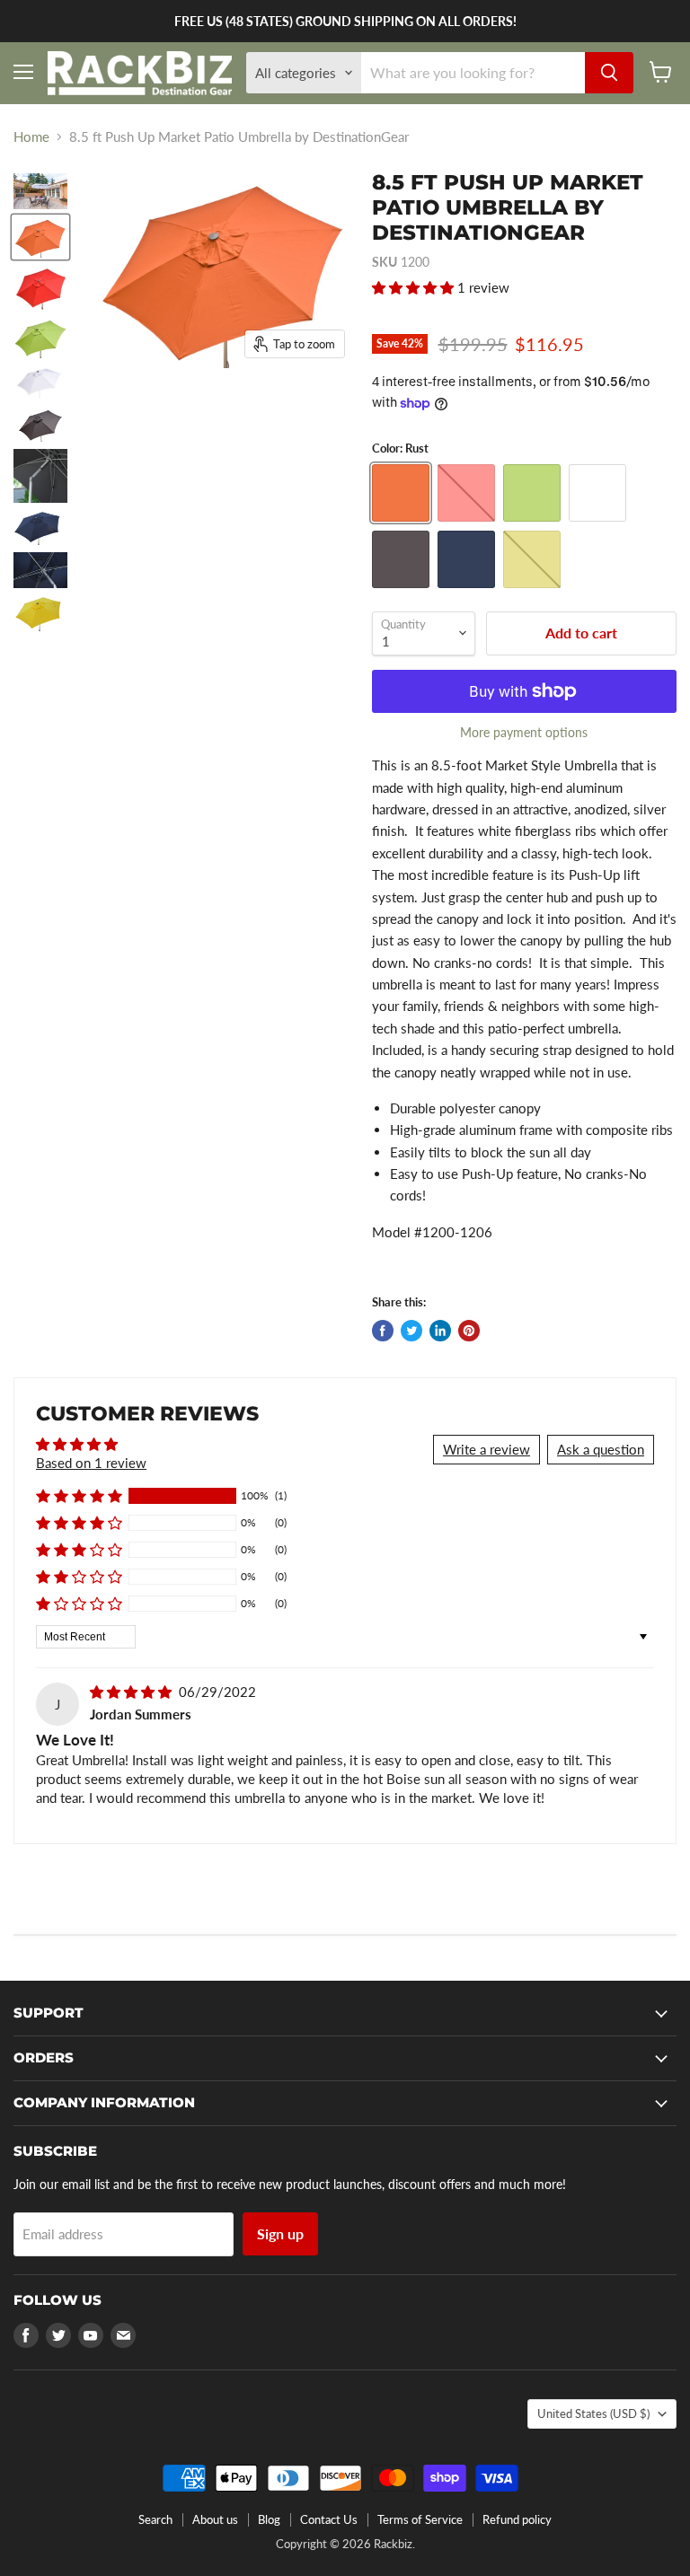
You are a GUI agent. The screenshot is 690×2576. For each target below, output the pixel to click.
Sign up (280, 2233)
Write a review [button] (487, 1449)
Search (155, 2519)
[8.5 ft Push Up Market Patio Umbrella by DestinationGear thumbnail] (40, 191)
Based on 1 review (91, 1463)
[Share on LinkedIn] (440, 1331)
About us (215, 2519)
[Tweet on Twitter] (411, 1331)
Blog (269, 2519)
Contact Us (329, 2519)
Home (31, 137)
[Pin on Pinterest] (469, 1331)
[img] (133, 1692)
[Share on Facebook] (383, 1331)
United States (593, 2413)
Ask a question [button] (601, 1449)
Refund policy (517, 2519)
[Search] (609, 73)
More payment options (524, 733)
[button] (415, 287)
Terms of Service (420, 2519)
